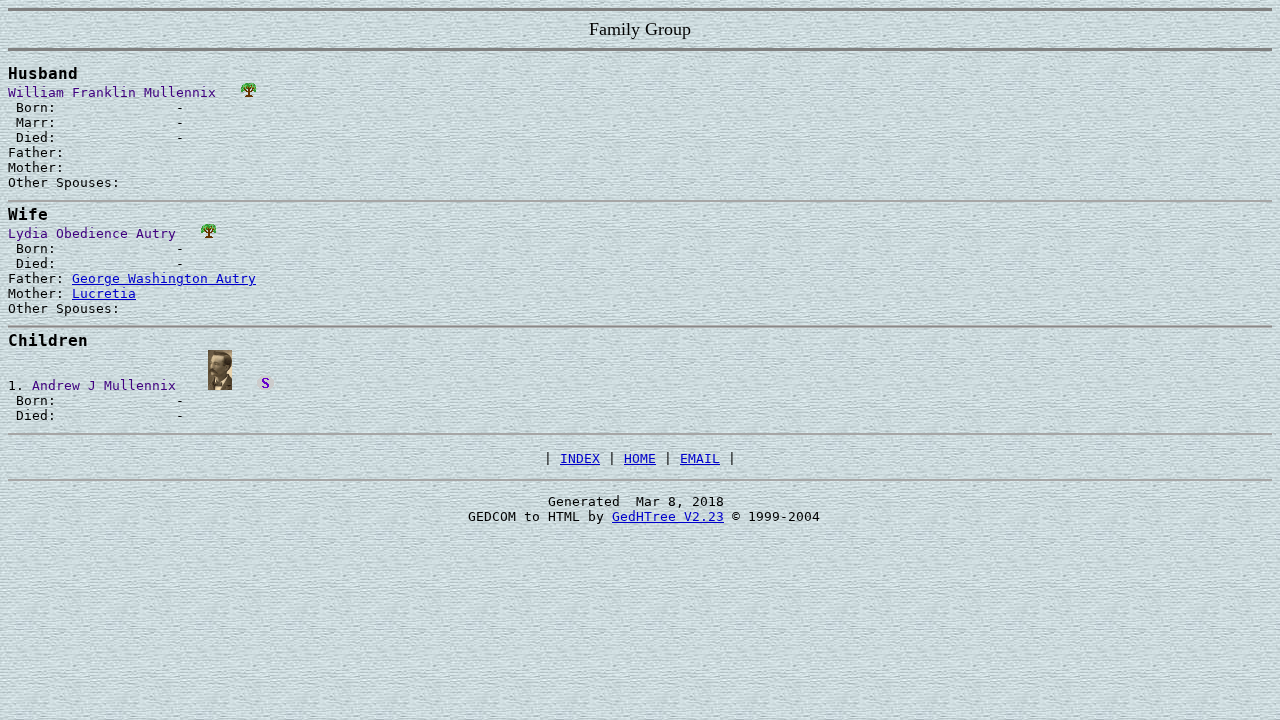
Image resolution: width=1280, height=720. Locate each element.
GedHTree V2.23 (668, 516)
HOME (640, 458)
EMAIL (700, 458)
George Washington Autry (164, 278)
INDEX (580, 458)
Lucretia (104, 293)
